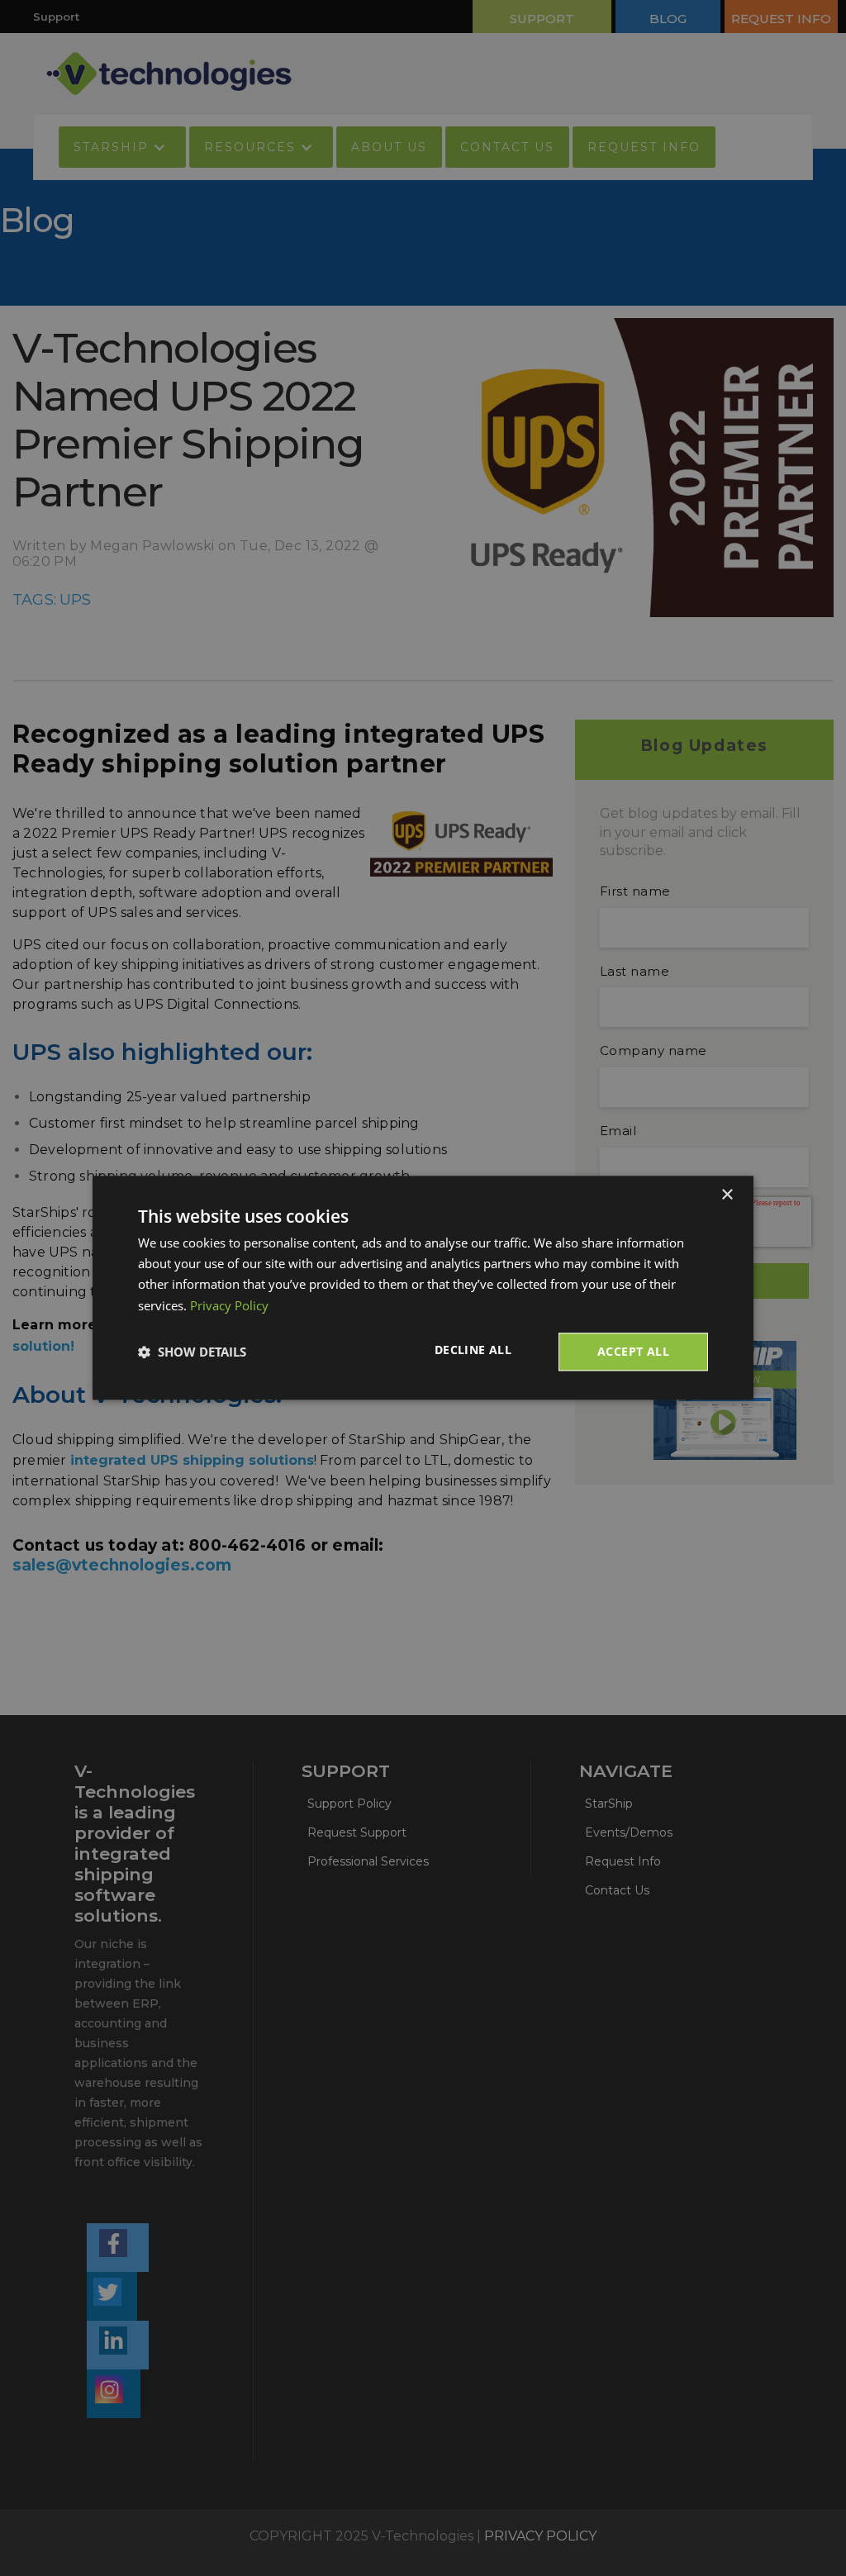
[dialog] (423, 1288)
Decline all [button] (473, 1350)
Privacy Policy (229, 1305)
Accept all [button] (633, 1351)
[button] (192, 1352)
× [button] (727, 1195)
